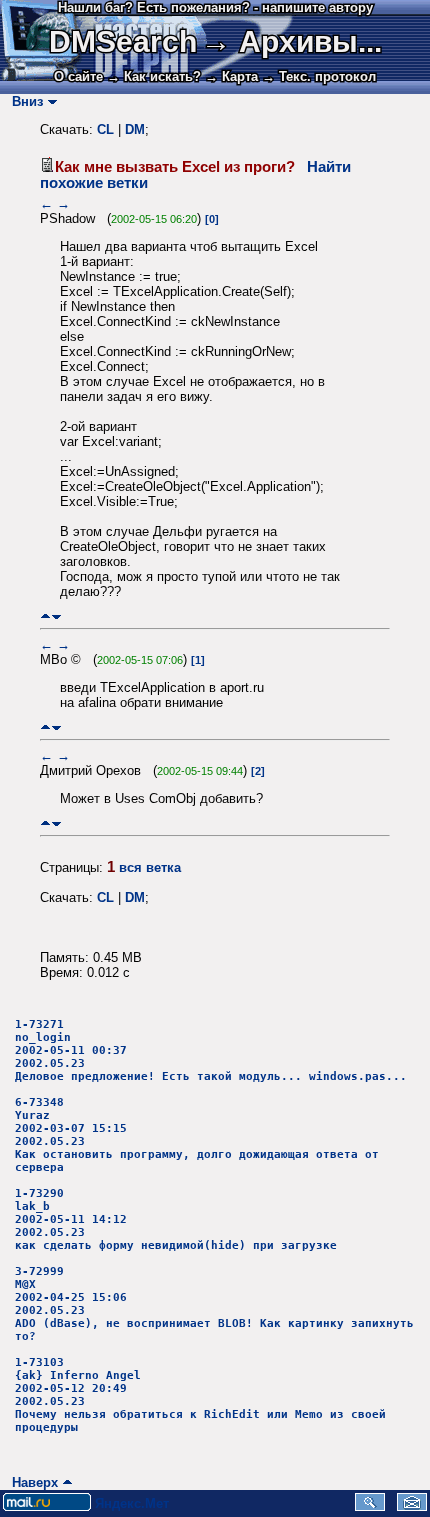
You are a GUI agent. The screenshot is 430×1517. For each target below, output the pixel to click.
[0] (212, 219)
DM (135, 129)
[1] (198, 660)
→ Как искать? (154, 76)
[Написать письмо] (412, 1506)
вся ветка (150, 867)
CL (105, 129)
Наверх (31, 1482)
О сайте (78, 76)
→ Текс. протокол (319, 76)
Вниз (23, 101)
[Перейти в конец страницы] (56, 616)
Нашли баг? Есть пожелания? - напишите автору (215, 7)
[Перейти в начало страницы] (45, 616)
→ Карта (231, 76)
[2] (258, 771)
